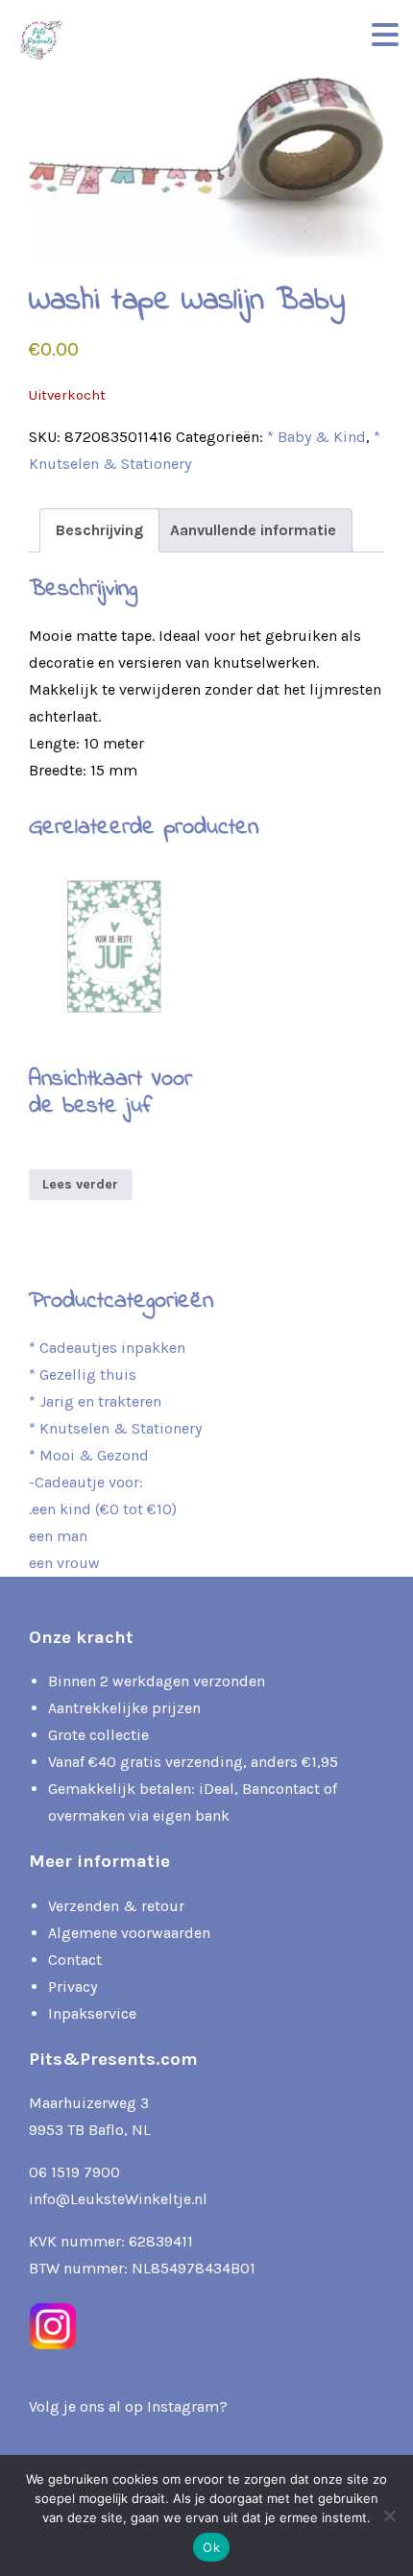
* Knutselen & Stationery (115, 1428)
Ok (211, 2547)
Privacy (73, 1987)
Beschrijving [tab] (99, 530)
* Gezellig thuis (83, 1374)
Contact (75, 1960)
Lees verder (80, 1184)
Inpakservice (92, 2013)
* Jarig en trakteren (95, 1401)
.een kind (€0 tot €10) (103, 1509)
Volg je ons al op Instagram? (128, 2406)
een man (58, 1536)
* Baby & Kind (316, 437)
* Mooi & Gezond (89, 1455)
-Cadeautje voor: (86, 1482)
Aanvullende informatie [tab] (253, 530)
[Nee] (389, 2515)
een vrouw (64, 1563)
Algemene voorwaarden (129, 1933)
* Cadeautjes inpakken (107, 1348)
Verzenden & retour (116, 1906)
